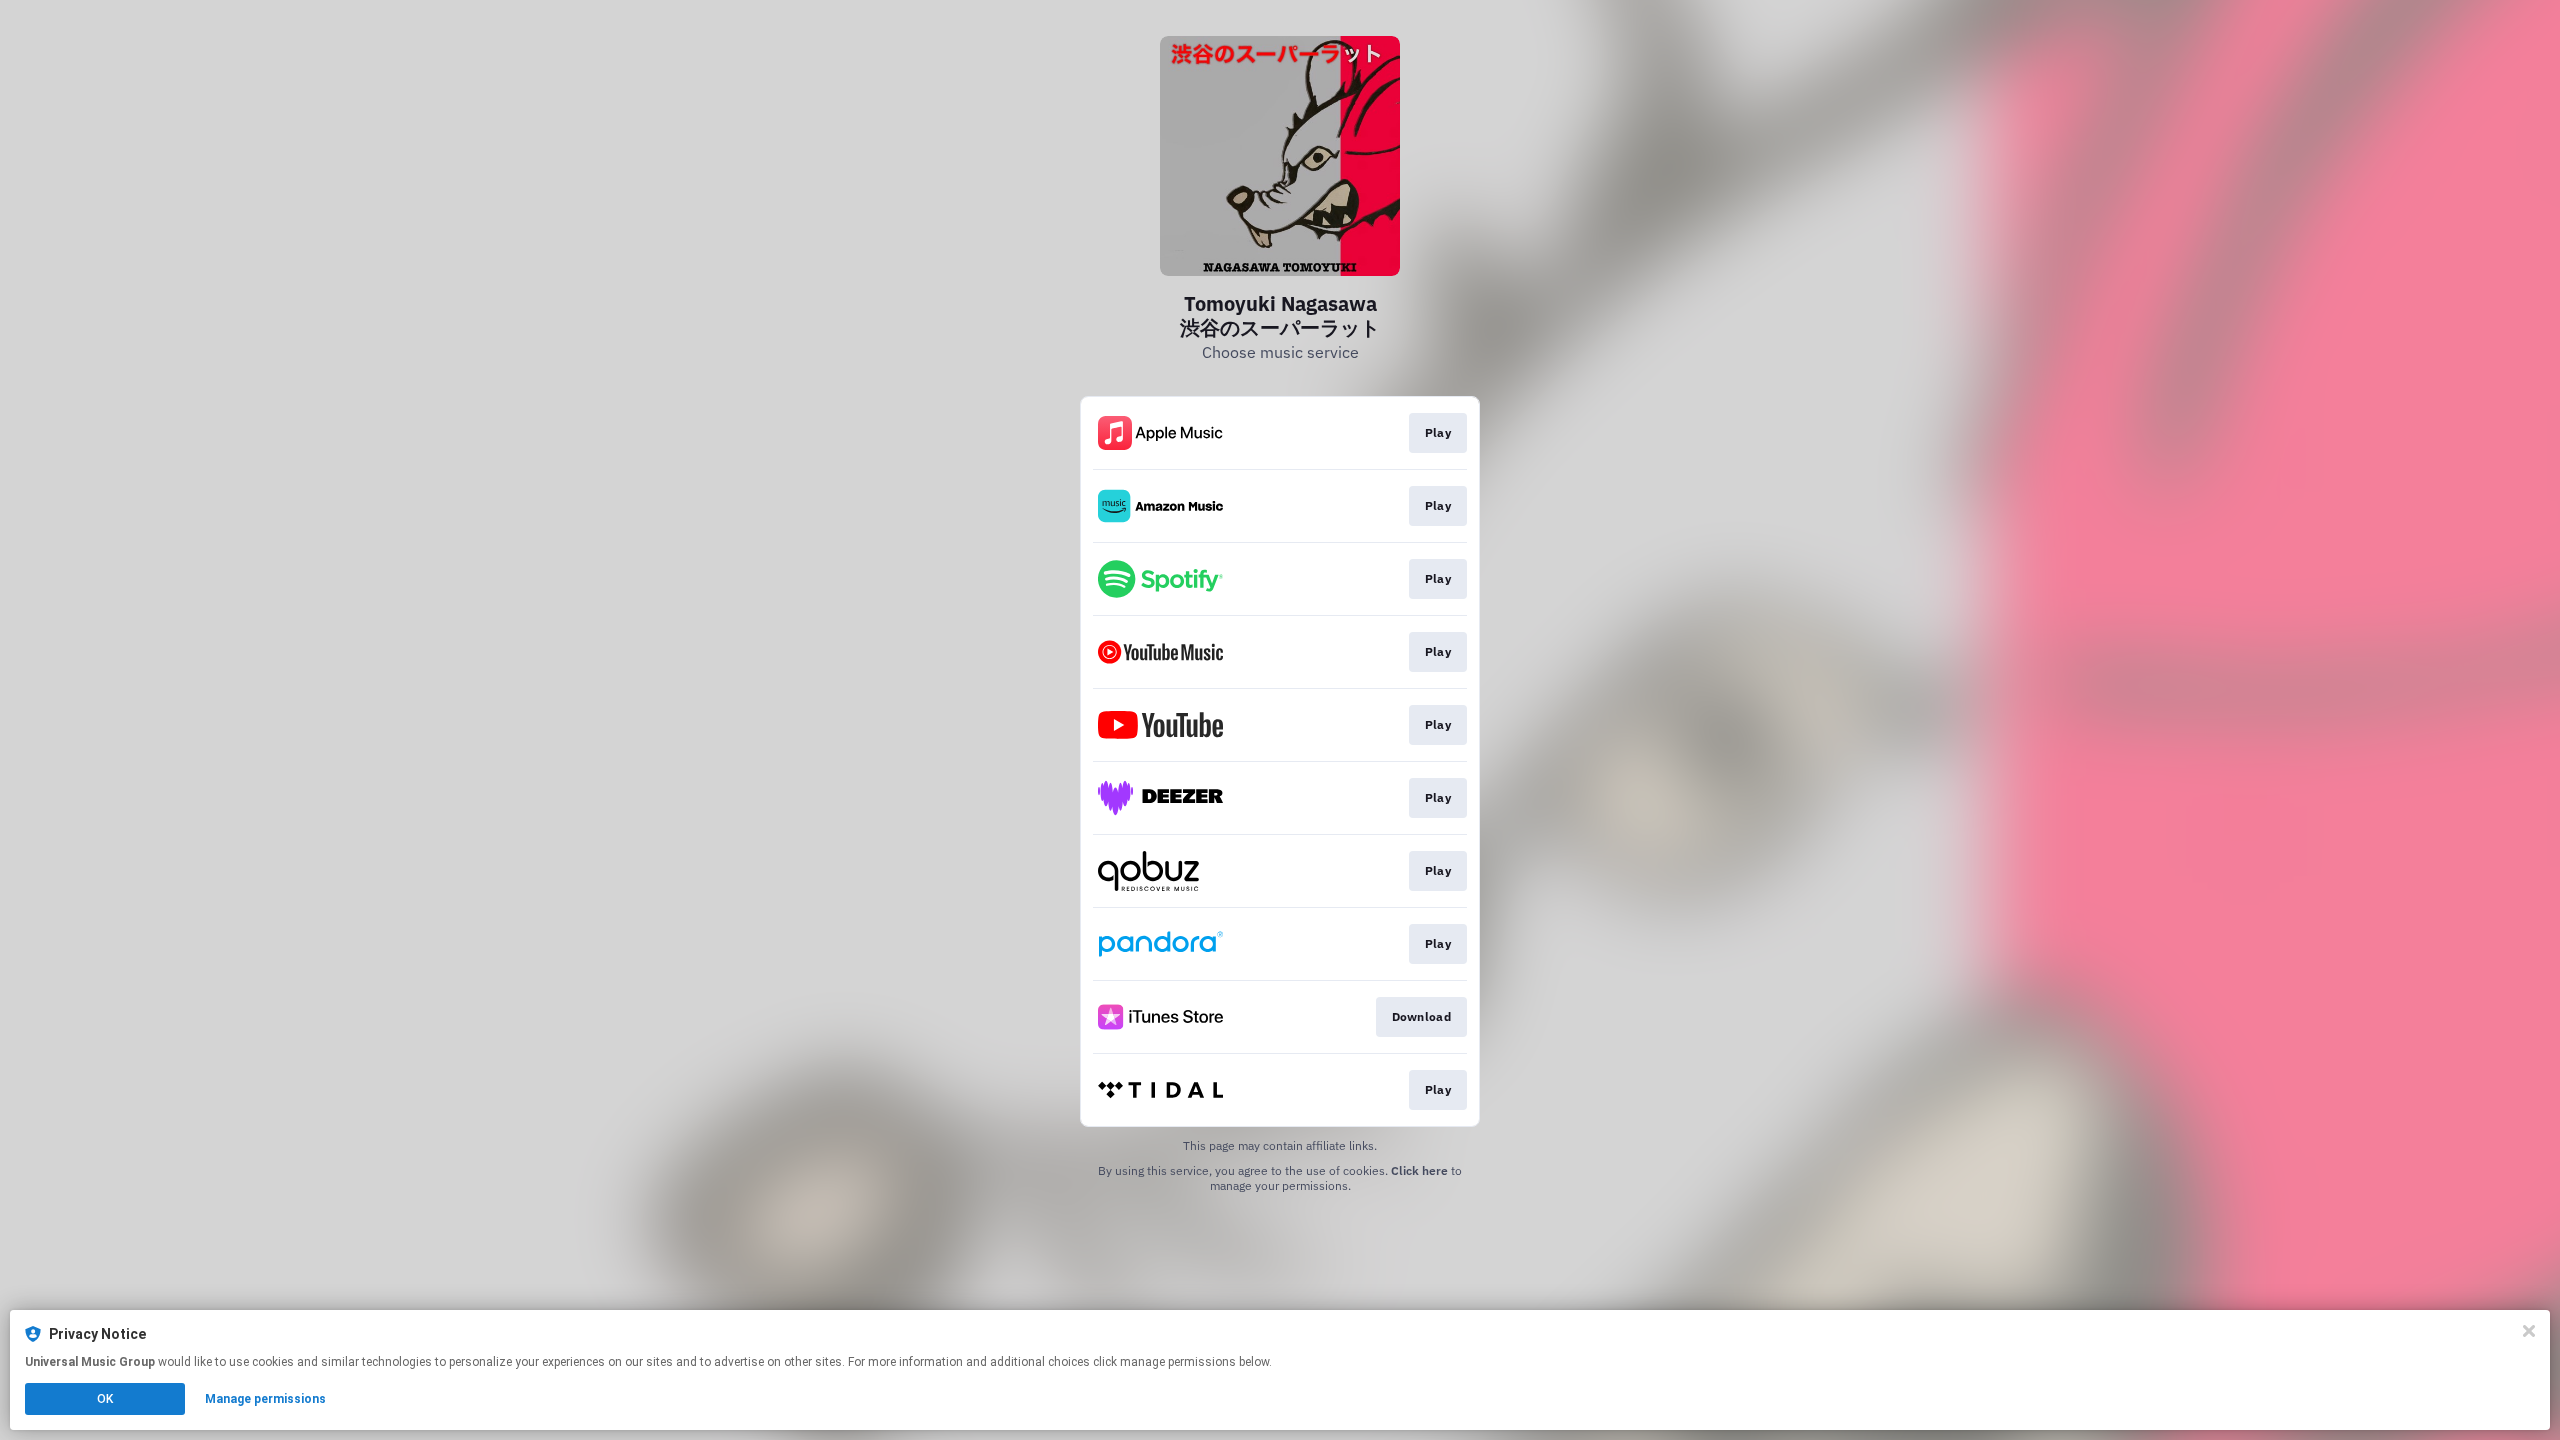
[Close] (2529, 1331)
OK (105, 1399)
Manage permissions (265, 1399)
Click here (1419, 1170)
